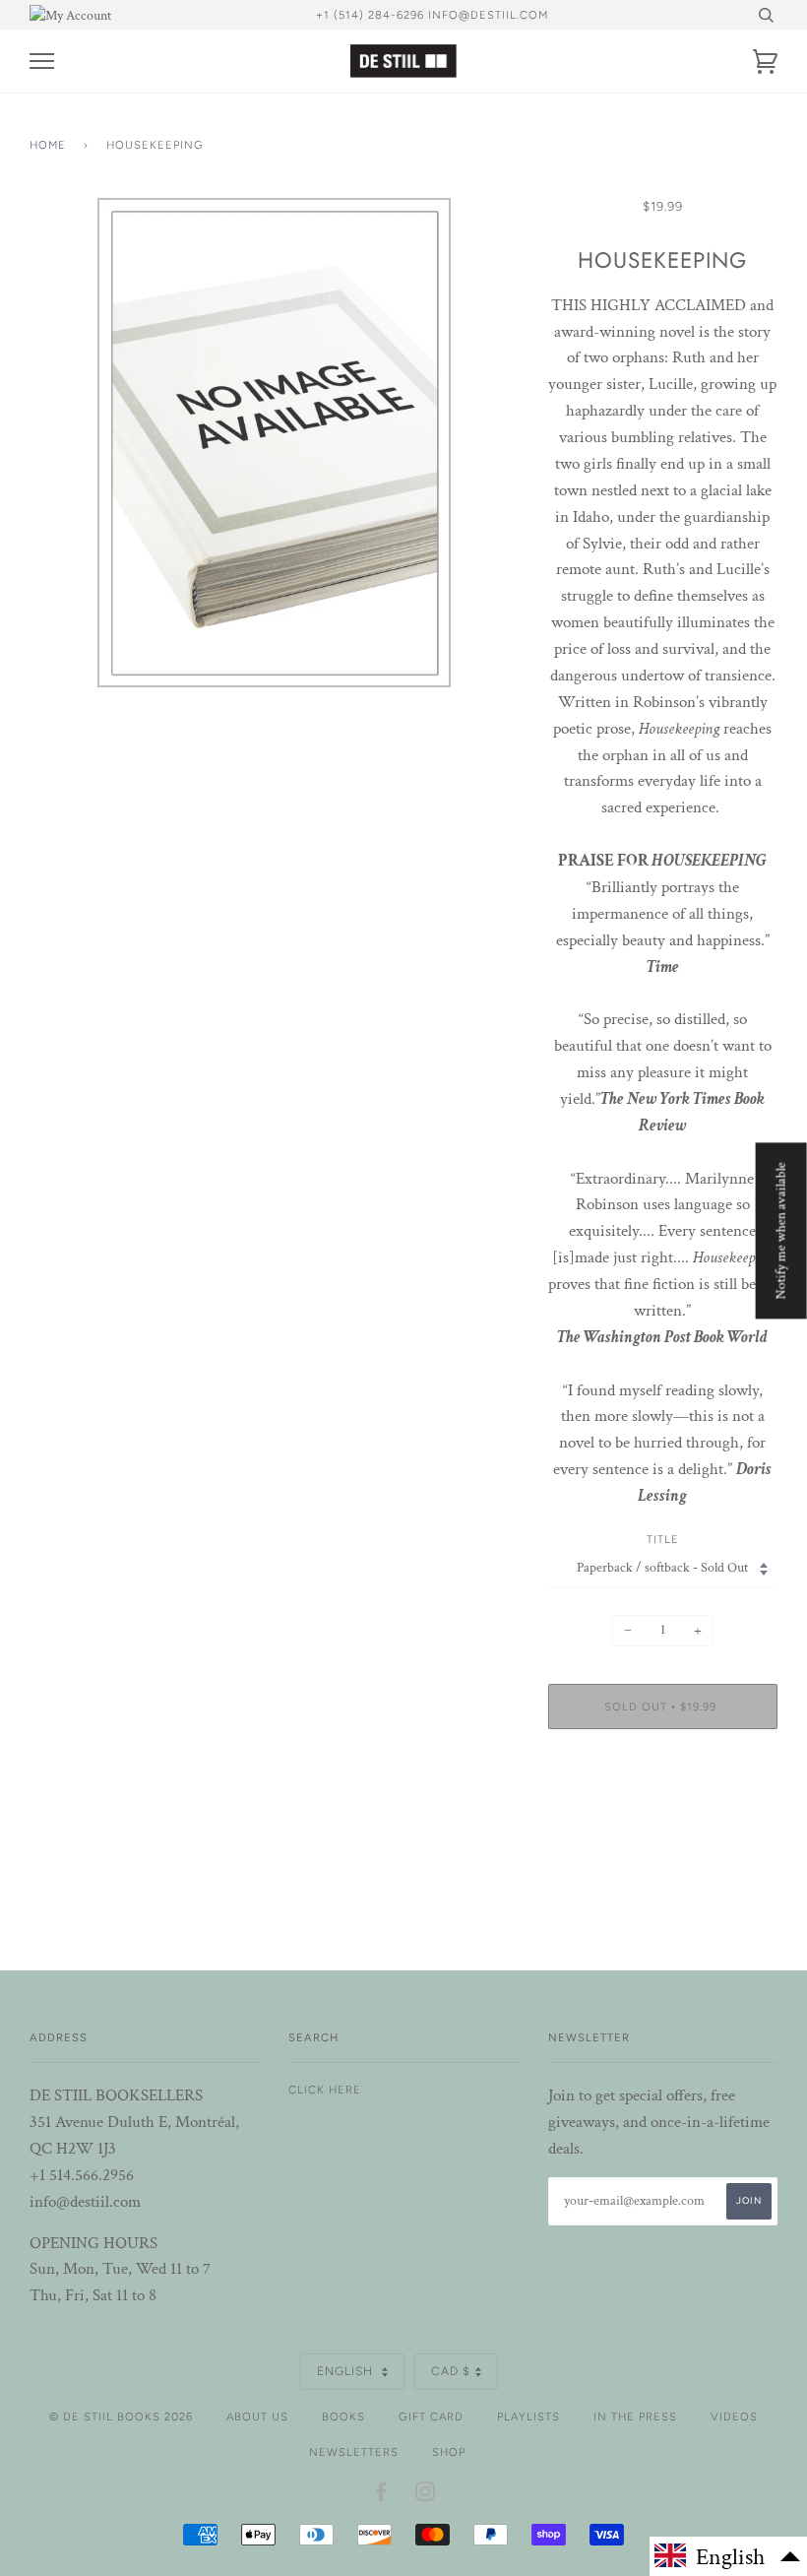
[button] (728, 2556)
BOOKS (343, 2416)
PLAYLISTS (528, 2416)
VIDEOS (734, 2416)
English (347, 2371)
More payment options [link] (662, 1812)
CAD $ (451, 2371)
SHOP (449, 2452)
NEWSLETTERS (354, 2452)
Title (663, 1539)
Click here (325, 2090)
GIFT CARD (431, 2416)
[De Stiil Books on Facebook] (381, 2495)
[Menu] (42, 62)
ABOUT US (257, 2416)
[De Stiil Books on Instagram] (426, 2495)
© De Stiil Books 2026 (121, 2416)
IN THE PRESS (635, 2416)
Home (48, 145)
